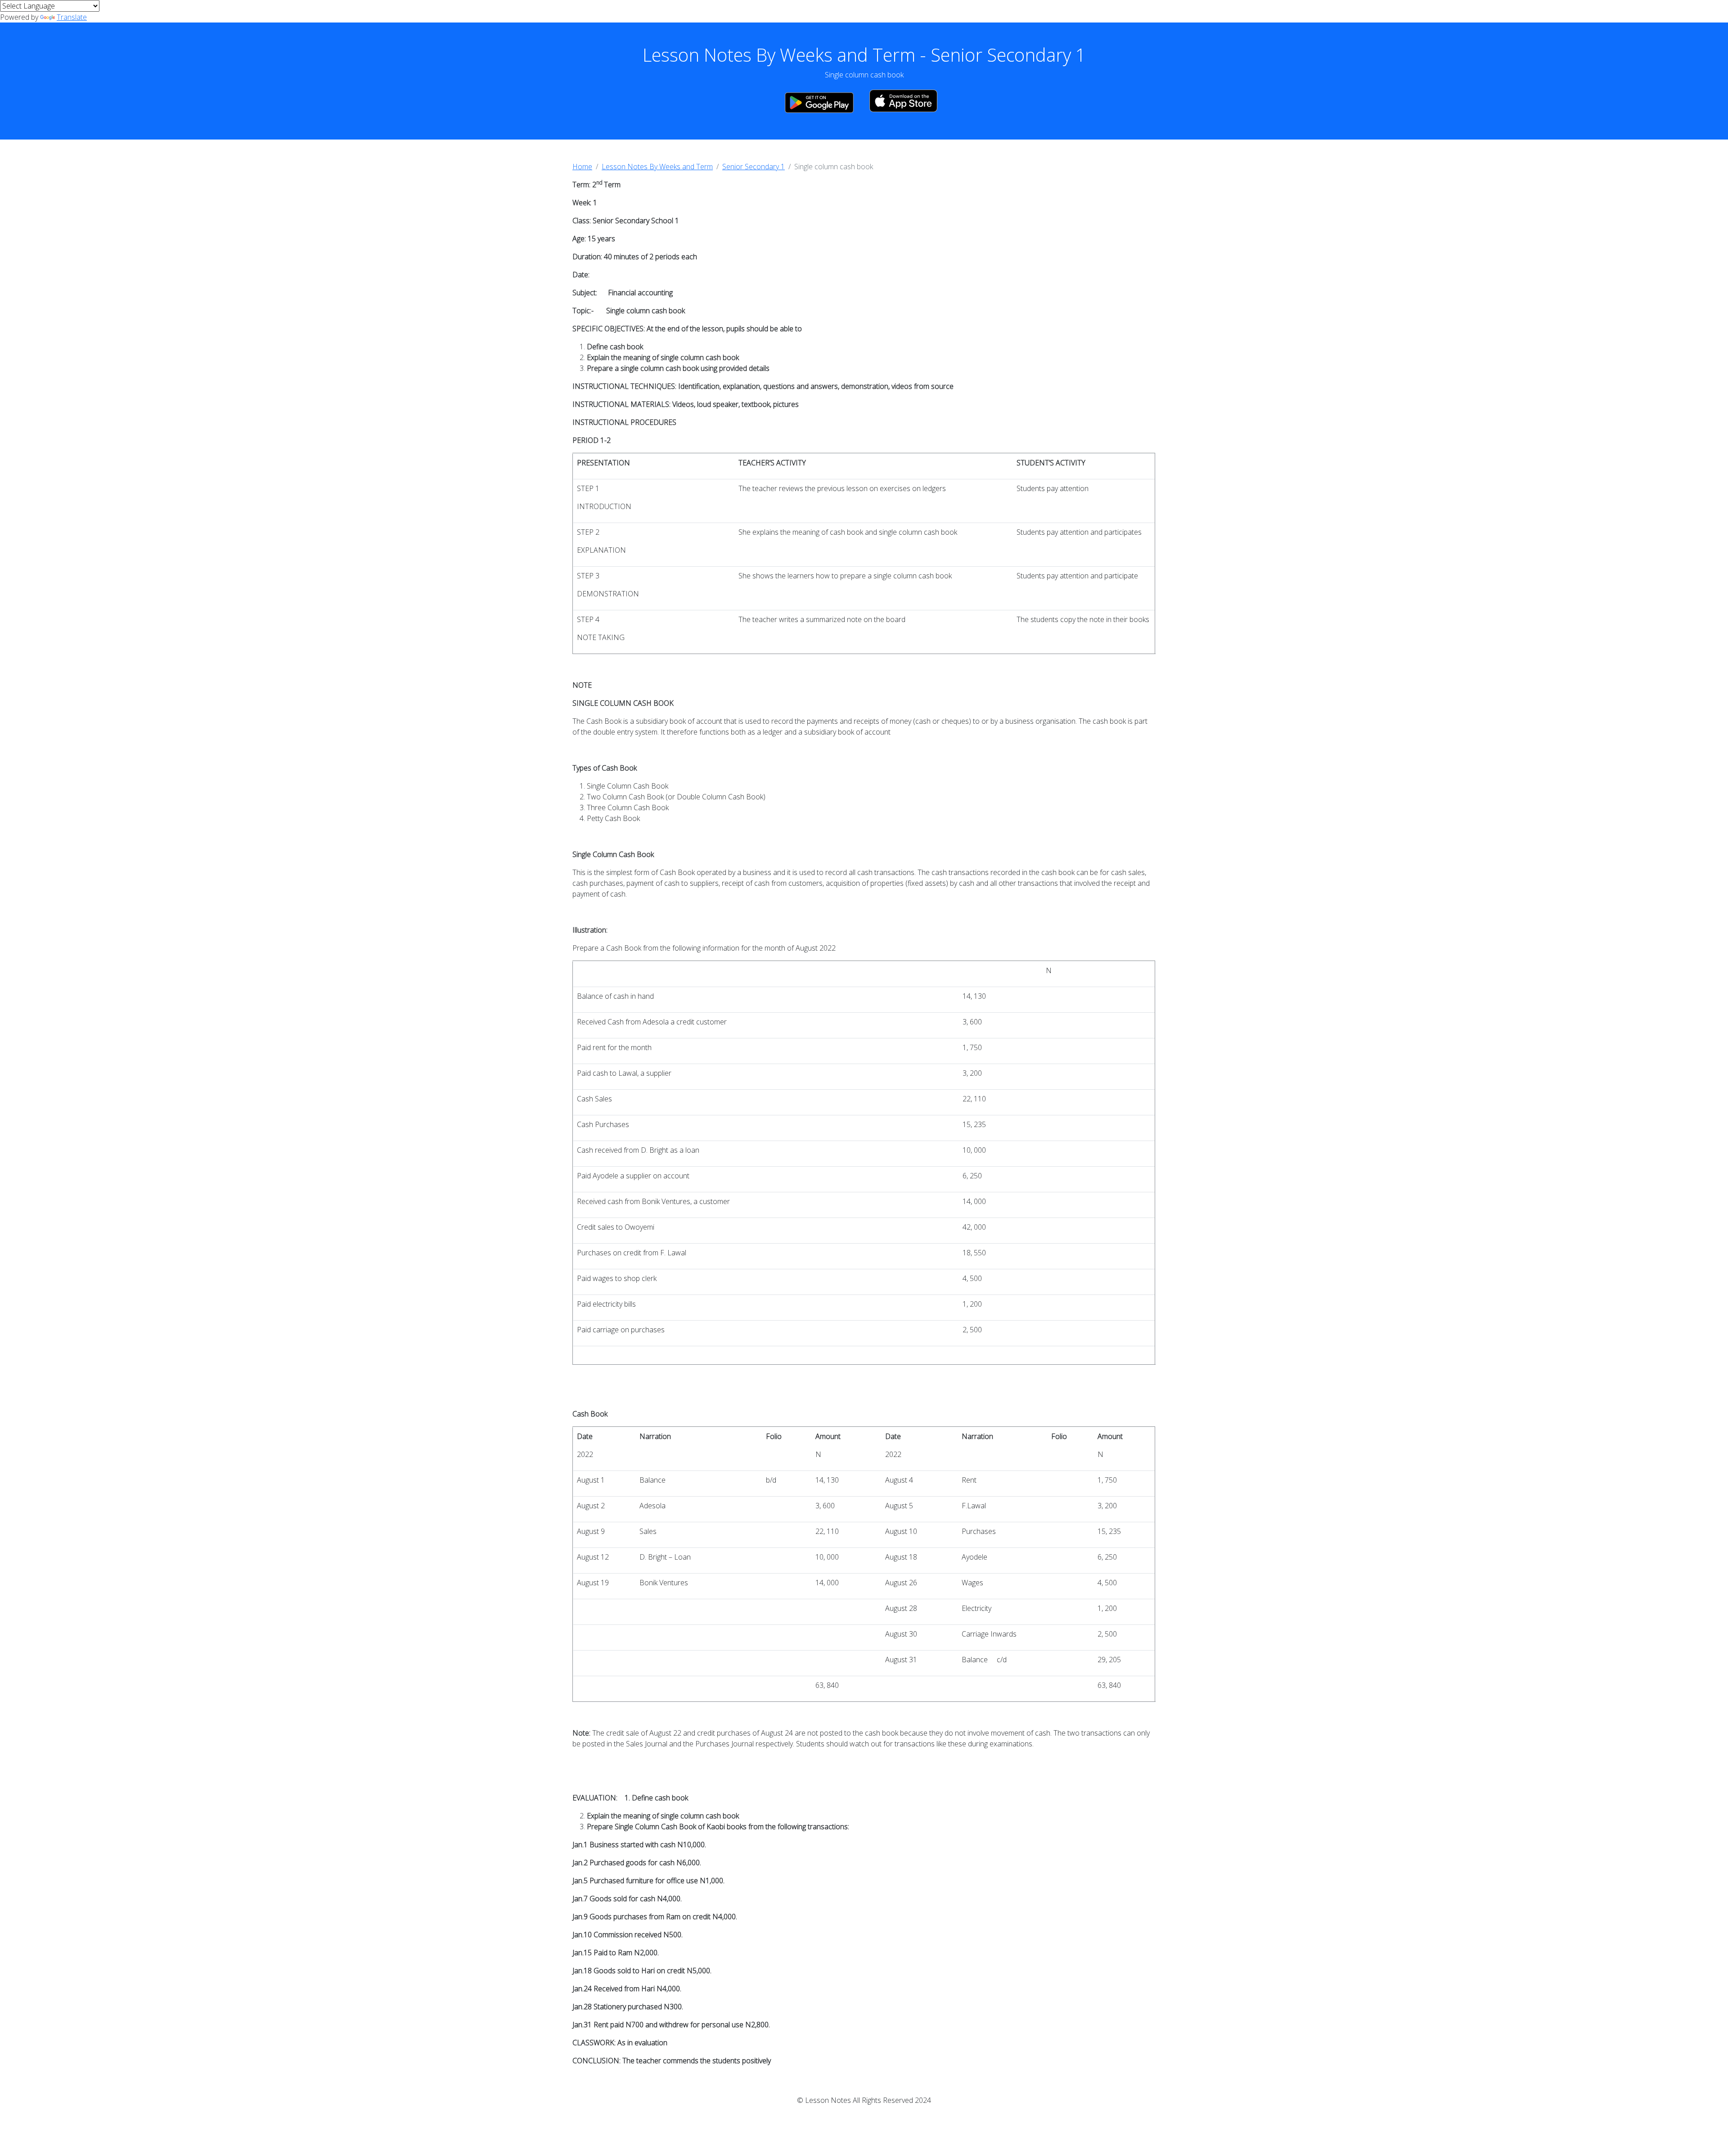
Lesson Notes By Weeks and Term (657, 167)
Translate (72, 17)
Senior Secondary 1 (754, 167)
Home (582, 167)
